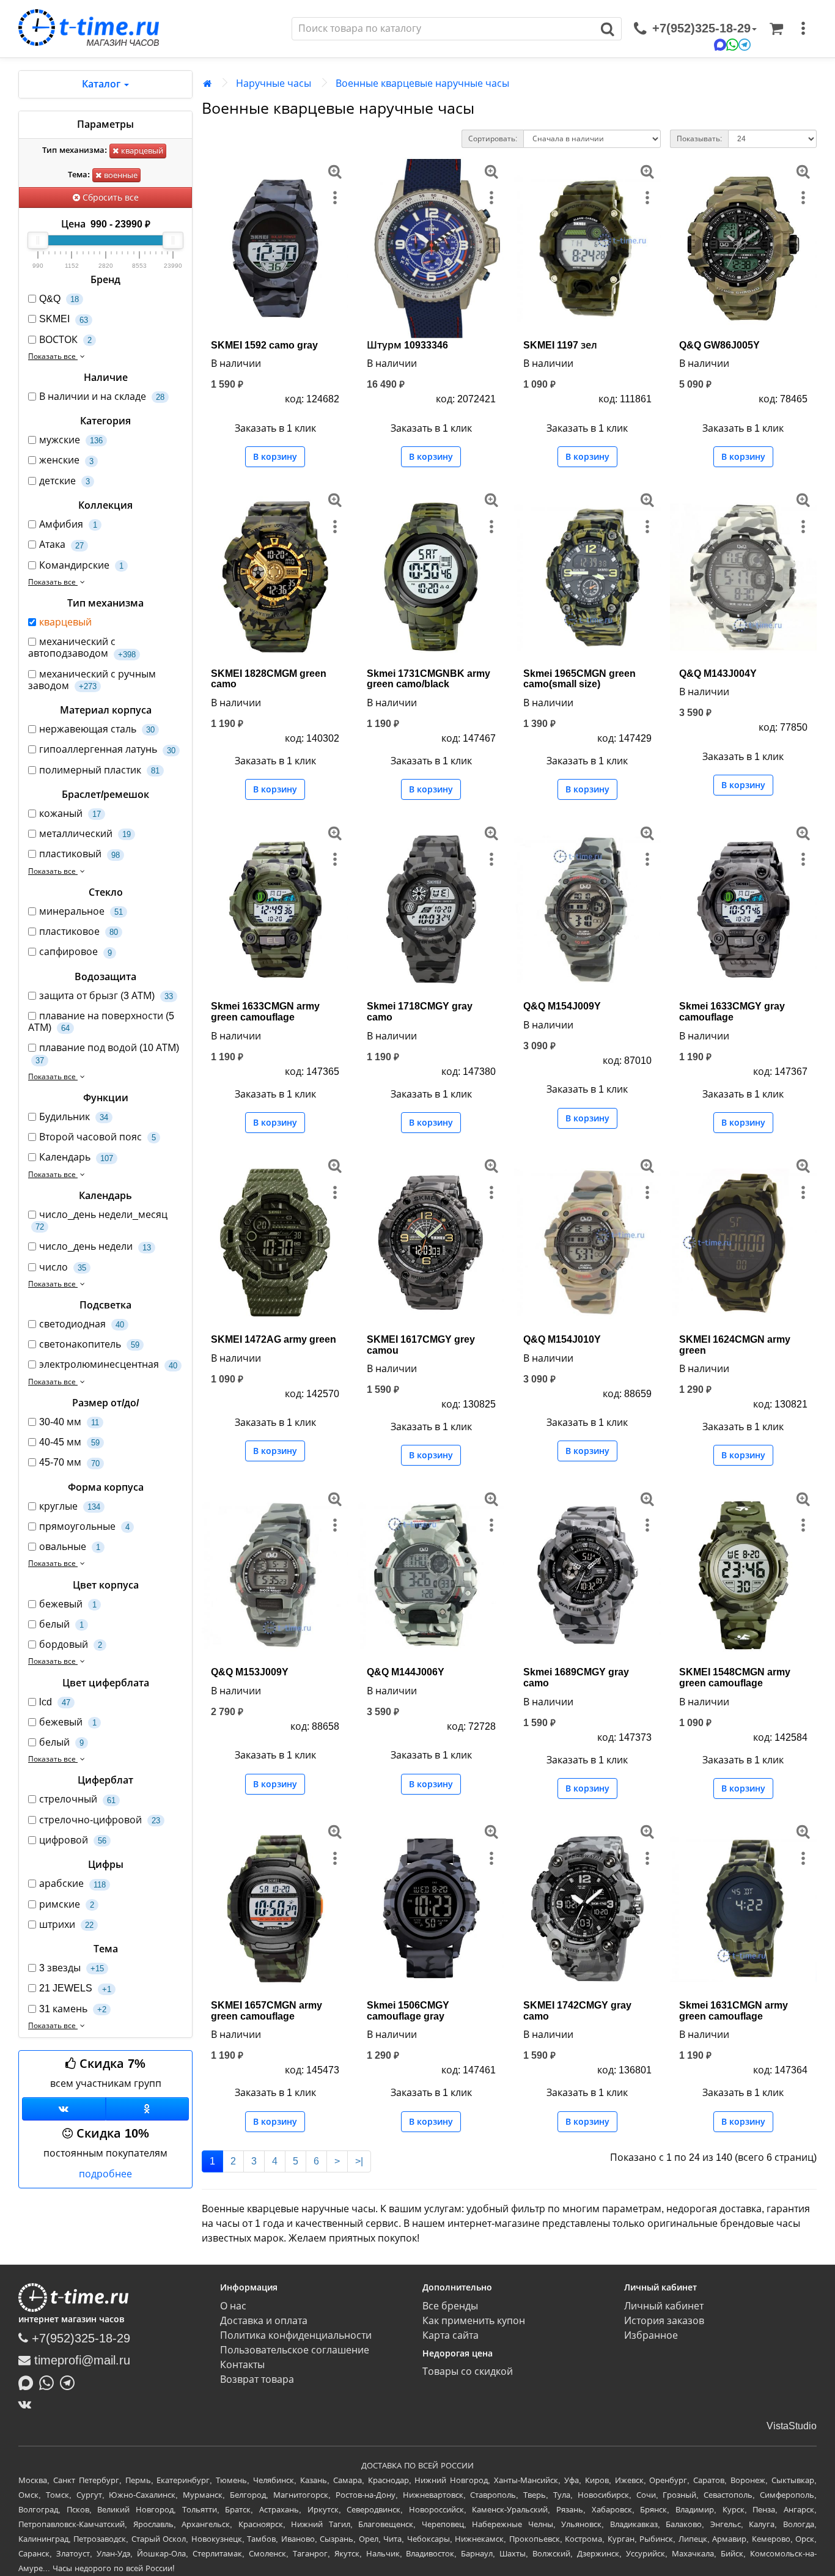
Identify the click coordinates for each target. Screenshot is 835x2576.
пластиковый (79, 854)
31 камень (73, 2009)
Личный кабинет (664, 2306)
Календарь (76, 1157)
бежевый (68, 1604)
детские (64, 481)
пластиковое (79, 932)
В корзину (275, 457)
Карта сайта (451, 2335)
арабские (72, 1884)
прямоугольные (84, 1526)
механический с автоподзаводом (82, 648)
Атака (61, 544)
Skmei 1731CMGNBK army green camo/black (429, 679)
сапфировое (75, 952)
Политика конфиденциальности (296, 2335)
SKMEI (64, 319)
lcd (55, 1702)
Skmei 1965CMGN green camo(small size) (579, 679)
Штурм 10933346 (407, 345)
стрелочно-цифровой (100, 1820)
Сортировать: (493, 139)
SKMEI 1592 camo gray (264, 345)
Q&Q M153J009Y (250, 1672)
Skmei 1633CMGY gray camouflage (732, 1012)
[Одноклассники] (148, 2109)
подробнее (105, 2174)
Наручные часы (274, 83)
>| (359, 2161)
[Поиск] (608, 29)
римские (67, 1904)
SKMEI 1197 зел (560, 345)
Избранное (651, 2335)
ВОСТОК (65, 340)
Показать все (53, 356)
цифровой (73, 1840)
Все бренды (450, 2306)
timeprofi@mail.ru (80, 2360)
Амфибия (68, 524)
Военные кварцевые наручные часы (422, 83)
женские (66, 460)
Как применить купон (474, 2321)
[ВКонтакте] (28, 2404)
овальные (70, 1547)
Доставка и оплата (264, 2321)
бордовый (71, 1644)
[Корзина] (776, 29)
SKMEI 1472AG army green (274, 1339)
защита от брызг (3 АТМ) (106, 996)
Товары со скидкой (468, 2371)
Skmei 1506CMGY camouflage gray (408, 2011)
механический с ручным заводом (92, 680)
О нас (233, 2306)
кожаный (70, 814)
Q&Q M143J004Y (718, 674)
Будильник (74, 1117)
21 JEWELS (75, 1988)
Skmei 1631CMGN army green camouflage (734, 2011)
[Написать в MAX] (29, 2382)
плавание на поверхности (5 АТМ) (101, 1022)
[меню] (803, 29)
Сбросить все (109, 197)
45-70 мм (69, 1462)
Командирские (81, 565)
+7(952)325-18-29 (79, 2338)
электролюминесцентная (108, 1364)
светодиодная (82, 1324)
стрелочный (77, 1799)
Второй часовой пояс (97, 1137)
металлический (85, 834)
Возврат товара (257, 2379)
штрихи (66, 1925)
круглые (70, 1506)
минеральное (81, 911)
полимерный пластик (99, 770)
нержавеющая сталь (97, 729)
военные (120, 175)
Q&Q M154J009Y (562, 1006)
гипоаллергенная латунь (107, 749)
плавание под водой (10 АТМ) (107, 1054)
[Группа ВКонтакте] (64, 2109)
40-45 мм (69, 1442)
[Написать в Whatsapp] (50, 2382)
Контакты (242, 2365)
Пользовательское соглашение (295, 2350)
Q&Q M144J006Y (406, 1672)
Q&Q (59, 299)
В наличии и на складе (102, 397)
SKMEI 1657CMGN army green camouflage (267, 2011)
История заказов (664, 2321)
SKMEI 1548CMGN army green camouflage (735, 1677)
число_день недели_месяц (101, 1220)
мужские (71, 440)
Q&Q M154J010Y (562, 1339)
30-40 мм (69, 1422)
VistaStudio (792, 2426)
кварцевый (141, 151)
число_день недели (95, 1246)
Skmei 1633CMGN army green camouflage (265, 1012)
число (63, 1267)
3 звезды (72, 1968)
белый (61, 1624)
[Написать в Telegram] (70, 2382)
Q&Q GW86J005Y (719, 345)
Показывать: (699, 139)
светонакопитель (89, 1344)
